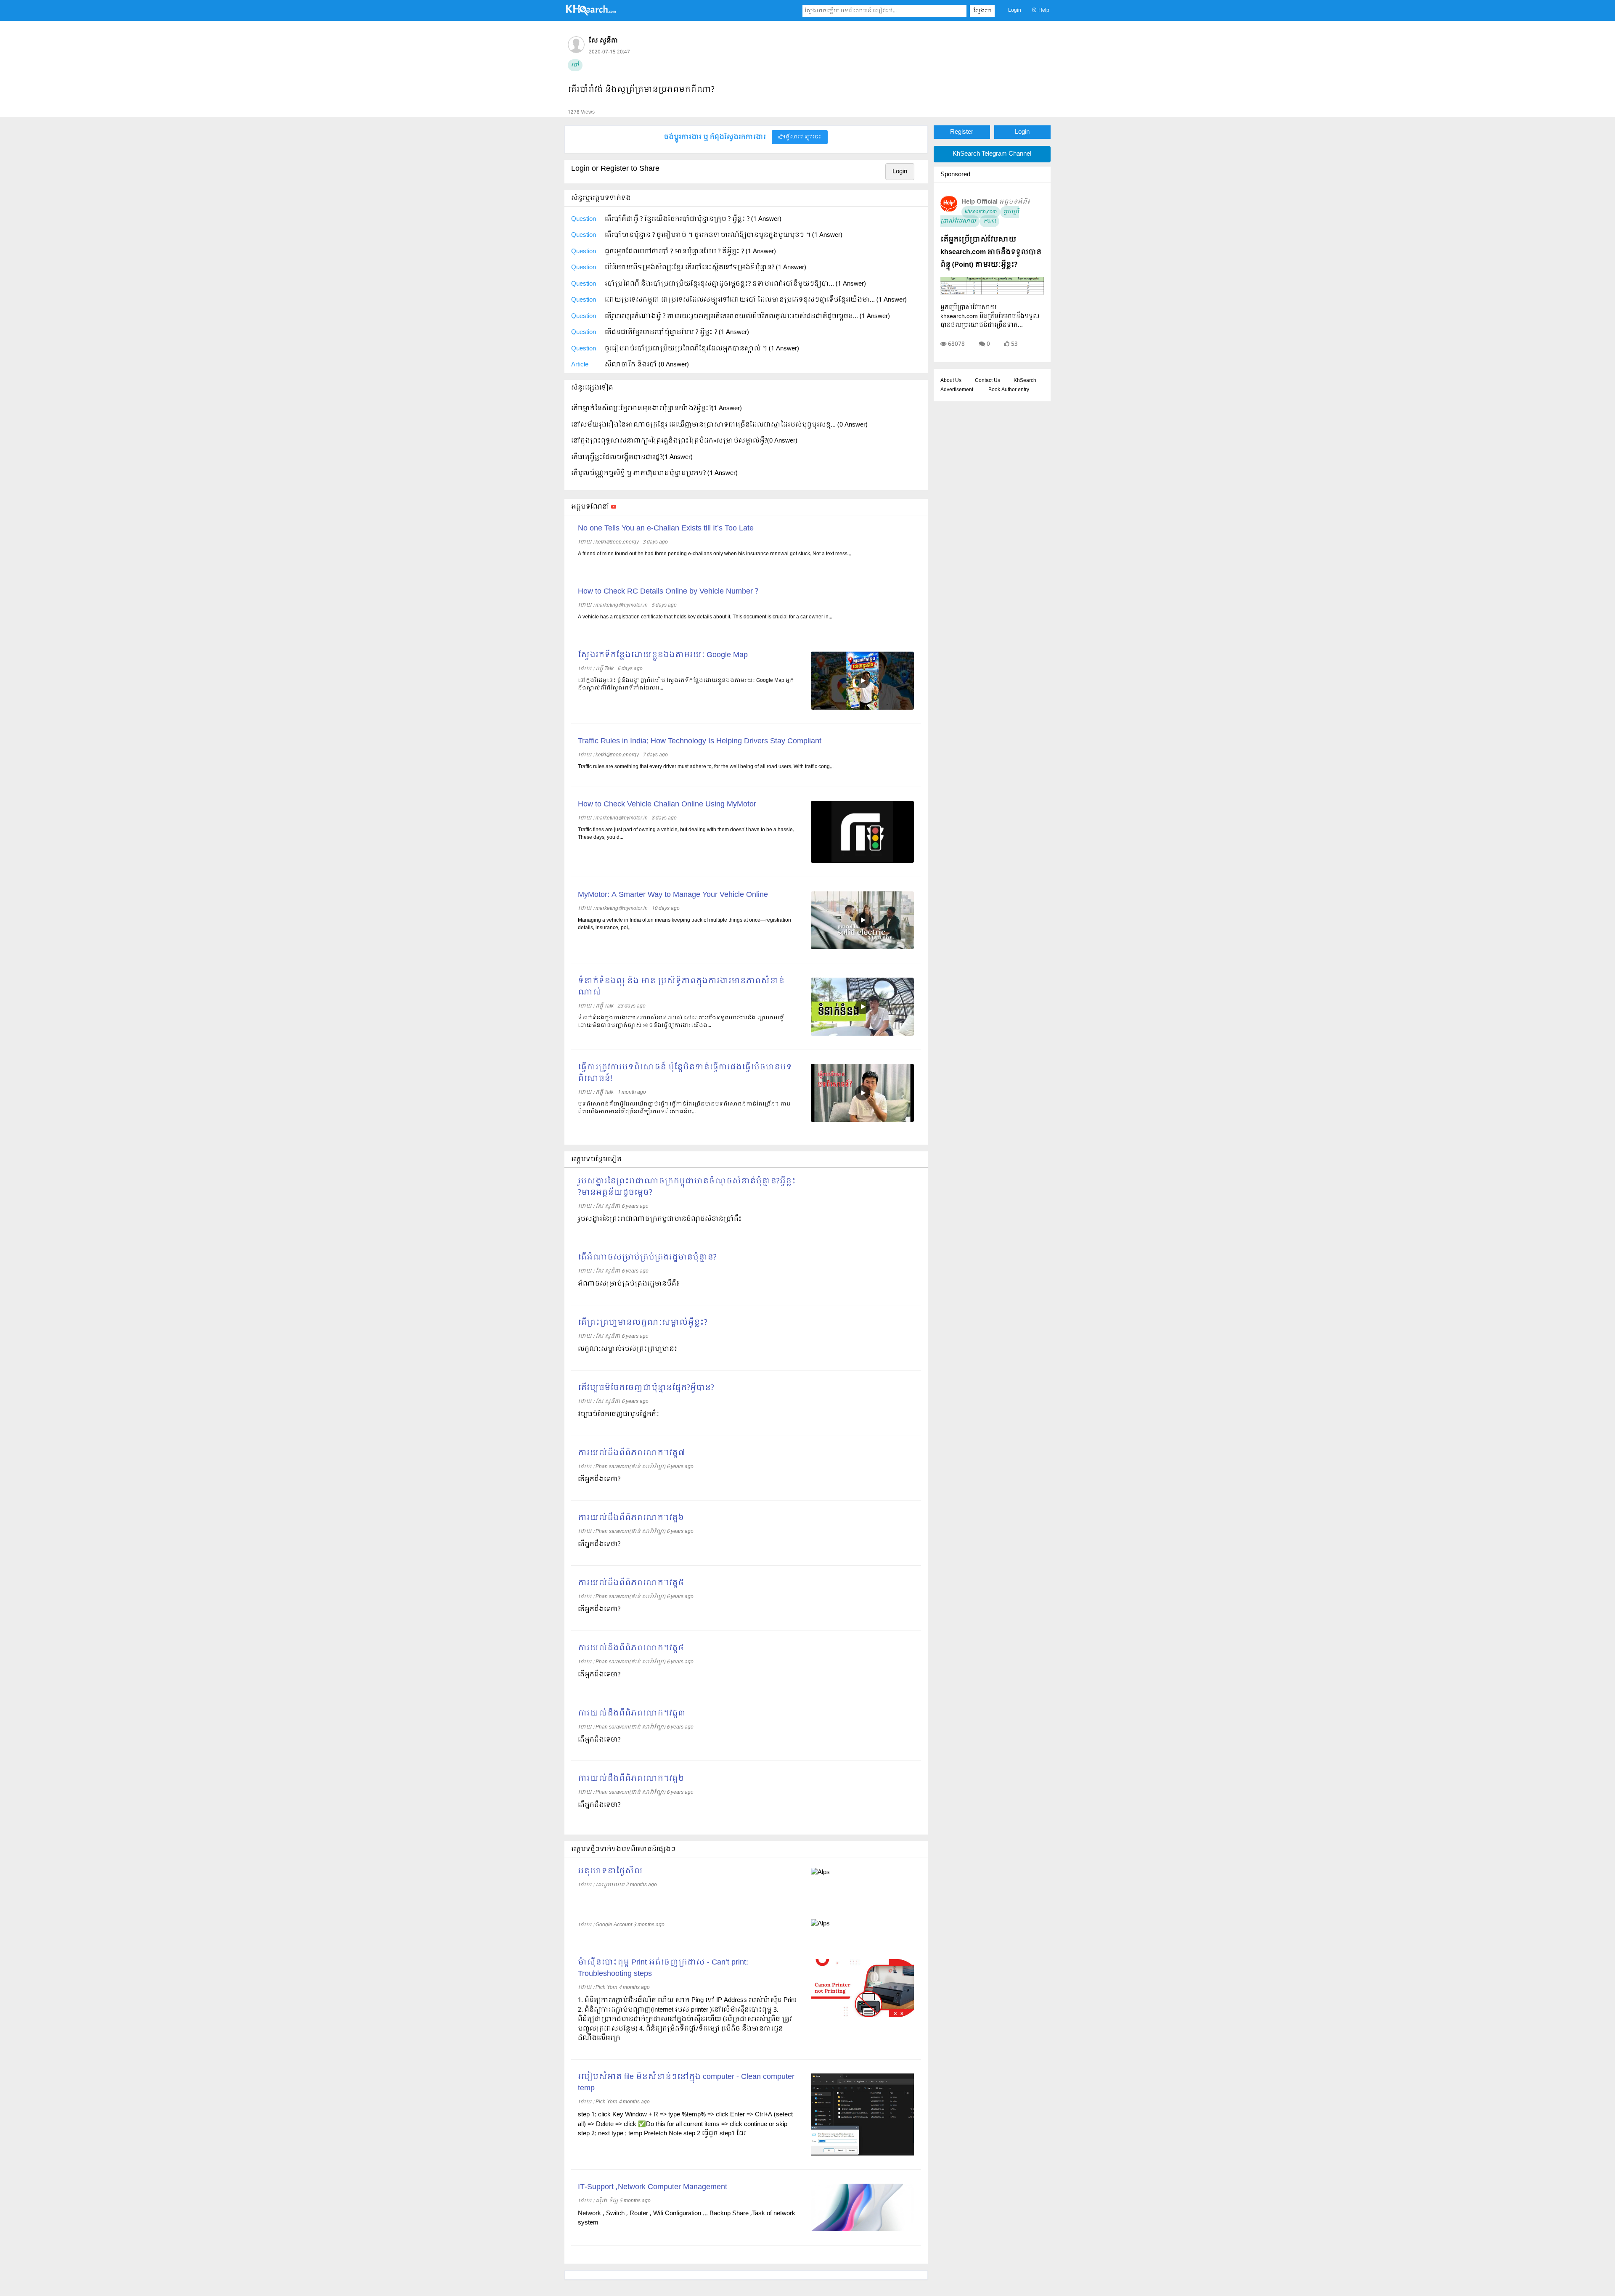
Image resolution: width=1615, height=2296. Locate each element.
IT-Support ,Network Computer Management (653, 2187)
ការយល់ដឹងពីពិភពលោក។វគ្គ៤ (631, 1648)
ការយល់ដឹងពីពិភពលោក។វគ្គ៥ (631, 1583)
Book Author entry (1009, 390)
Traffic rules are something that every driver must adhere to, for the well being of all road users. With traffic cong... (706, 767)
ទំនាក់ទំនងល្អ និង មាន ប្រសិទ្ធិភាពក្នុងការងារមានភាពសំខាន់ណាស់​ (681, 987)
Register (962, 132)
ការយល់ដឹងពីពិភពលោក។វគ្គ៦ (631, 1518)
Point (989, 221)
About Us (951, 381)
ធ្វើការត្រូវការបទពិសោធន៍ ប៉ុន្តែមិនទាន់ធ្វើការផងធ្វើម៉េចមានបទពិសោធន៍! (685, 1073)
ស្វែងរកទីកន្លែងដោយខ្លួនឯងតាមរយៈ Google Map (663, 655)
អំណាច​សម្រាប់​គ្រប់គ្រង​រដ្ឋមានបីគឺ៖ (629, 1284)
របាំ (575, 65)
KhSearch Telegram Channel (992, 154)
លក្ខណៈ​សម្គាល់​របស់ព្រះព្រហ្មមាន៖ (627, 1349)
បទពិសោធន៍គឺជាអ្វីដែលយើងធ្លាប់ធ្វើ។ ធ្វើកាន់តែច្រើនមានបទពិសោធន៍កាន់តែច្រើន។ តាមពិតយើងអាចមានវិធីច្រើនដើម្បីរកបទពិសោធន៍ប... (684, 1108)
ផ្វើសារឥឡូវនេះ (802, 137)
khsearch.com (981, 212)
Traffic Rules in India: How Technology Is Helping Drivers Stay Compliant (700, 741)
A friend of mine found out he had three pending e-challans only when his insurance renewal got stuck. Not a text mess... (715, 554)
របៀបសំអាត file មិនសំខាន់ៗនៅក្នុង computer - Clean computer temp (686, 2083)
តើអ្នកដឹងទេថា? (599, 1479)
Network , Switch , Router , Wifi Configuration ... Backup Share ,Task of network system (687, 2218)
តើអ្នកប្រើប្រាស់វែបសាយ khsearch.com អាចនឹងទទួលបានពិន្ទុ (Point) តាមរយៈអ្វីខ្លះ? (991, 252)
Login (1015, 11)
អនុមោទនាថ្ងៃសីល (610, 1871)
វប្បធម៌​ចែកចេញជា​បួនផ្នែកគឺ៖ (618, 1414)
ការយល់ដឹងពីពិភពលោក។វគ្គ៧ (631, 1453)
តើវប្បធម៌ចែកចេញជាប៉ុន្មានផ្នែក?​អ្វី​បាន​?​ (646, 1388)
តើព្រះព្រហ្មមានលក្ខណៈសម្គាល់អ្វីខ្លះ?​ (643, 1323)
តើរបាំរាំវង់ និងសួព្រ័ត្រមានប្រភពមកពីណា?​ (641, 90)
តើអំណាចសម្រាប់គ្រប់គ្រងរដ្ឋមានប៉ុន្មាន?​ (647, 1258)
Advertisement (957, 390)
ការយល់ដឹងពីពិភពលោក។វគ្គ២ (631, 1779)
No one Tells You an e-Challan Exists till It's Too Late (666, 529)
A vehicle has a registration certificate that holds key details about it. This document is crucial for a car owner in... (705, 617)
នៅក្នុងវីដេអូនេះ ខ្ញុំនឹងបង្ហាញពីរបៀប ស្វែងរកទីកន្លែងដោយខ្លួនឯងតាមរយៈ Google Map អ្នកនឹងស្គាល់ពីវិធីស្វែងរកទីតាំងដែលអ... (686, 684)
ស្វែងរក (982, 11)
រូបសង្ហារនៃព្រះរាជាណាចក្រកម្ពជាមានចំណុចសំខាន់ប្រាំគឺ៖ (660, 1219)
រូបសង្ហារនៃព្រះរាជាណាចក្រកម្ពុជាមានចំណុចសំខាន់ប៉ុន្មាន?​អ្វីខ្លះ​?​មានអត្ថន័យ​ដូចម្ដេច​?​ (687, 1187)
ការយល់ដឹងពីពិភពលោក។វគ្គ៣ (632, 1714)
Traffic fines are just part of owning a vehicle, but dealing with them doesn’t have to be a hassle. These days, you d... (686, 834)
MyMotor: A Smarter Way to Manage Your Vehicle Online (673, 895)
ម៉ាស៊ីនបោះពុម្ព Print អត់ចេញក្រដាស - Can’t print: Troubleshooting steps (663, 1968)
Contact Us (988, 381)
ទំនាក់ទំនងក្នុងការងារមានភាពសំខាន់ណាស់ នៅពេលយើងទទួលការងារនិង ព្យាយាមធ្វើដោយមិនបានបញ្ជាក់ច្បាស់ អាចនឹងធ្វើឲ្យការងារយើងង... (681, 1022)
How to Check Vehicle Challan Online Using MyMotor (667, 805)
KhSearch (1025, 381)
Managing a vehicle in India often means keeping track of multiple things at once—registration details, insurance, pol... (684, 924)
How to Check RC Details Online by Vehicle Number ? (668, 592)
